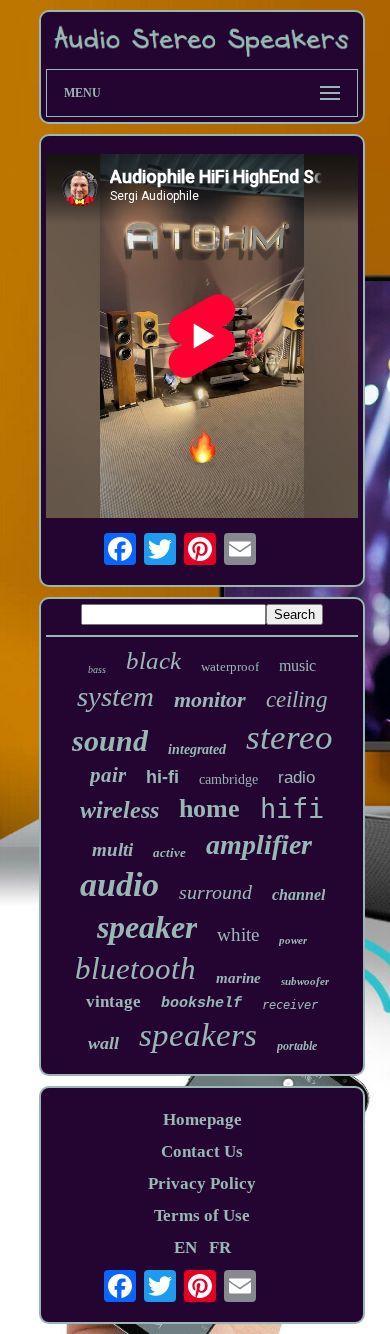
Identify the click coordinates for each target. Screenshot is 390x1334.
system (115, 696)
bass (97, 669)
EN (185, 1247)
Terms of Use (202, 1215)
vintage (113, 1001)
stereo (289, 737)
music (297, 665)
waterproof (230, 666)
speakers (198, 1035)
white (238, 934)
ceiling (297, 699)
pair (108, 775)
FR (220, 1247)
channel (298, 894)
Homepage (202, 1119)
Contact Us (202, 1151)
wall (103, 1043)
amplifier (259, 844)
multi (112, 849)
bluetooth (135, 968)
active (169, 852)
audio (119, 884)
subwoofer (305, 981)
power (293, 940)
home (209, 808)
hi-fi (162, 777)
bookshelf (201, 1003)
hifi (292, 808)
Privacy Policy (202, 1183)
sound (110, 740)
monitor (210, 699)
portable (297, 1046)
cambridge (228, 779)
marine (238, 978)
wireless (119, 810)
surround (215, 892)
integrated (197, 749)
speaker (147, 927)
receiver (290, 1005)
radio (296, 777)
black (153, 660)
